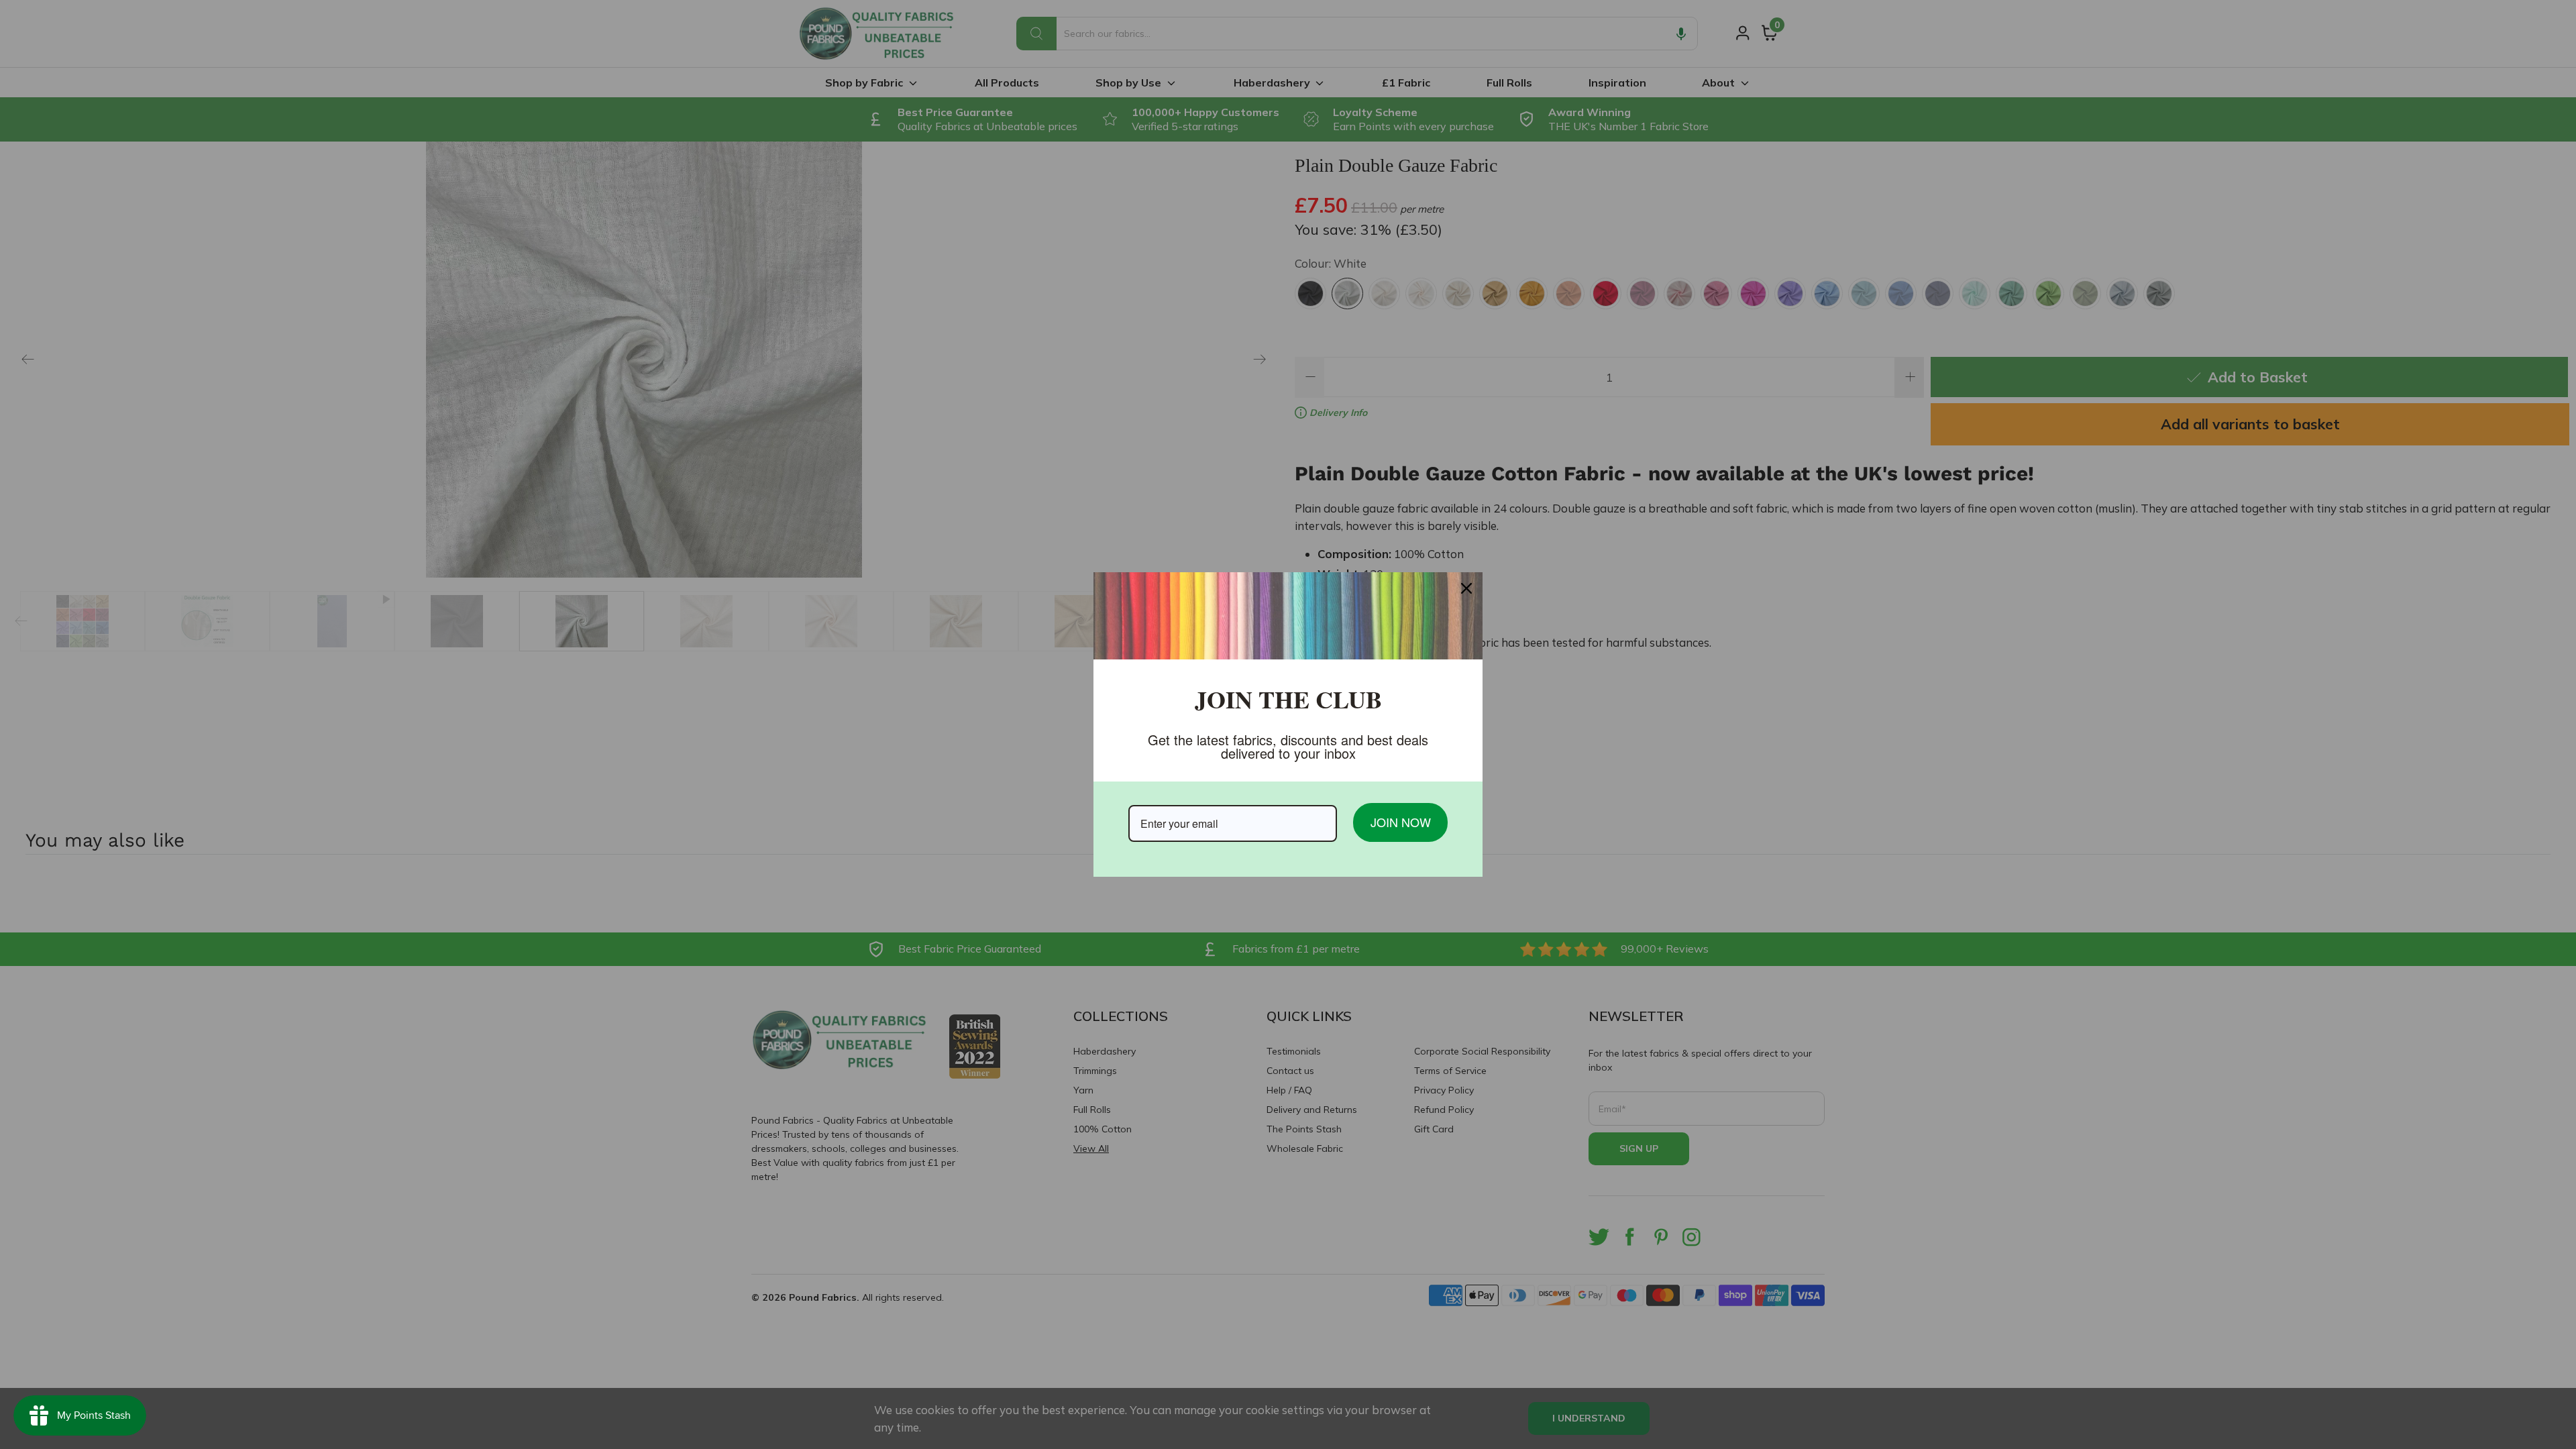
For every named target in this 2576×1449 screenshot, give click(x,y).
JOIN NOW (1401, 822)
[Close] (1466, 588)
